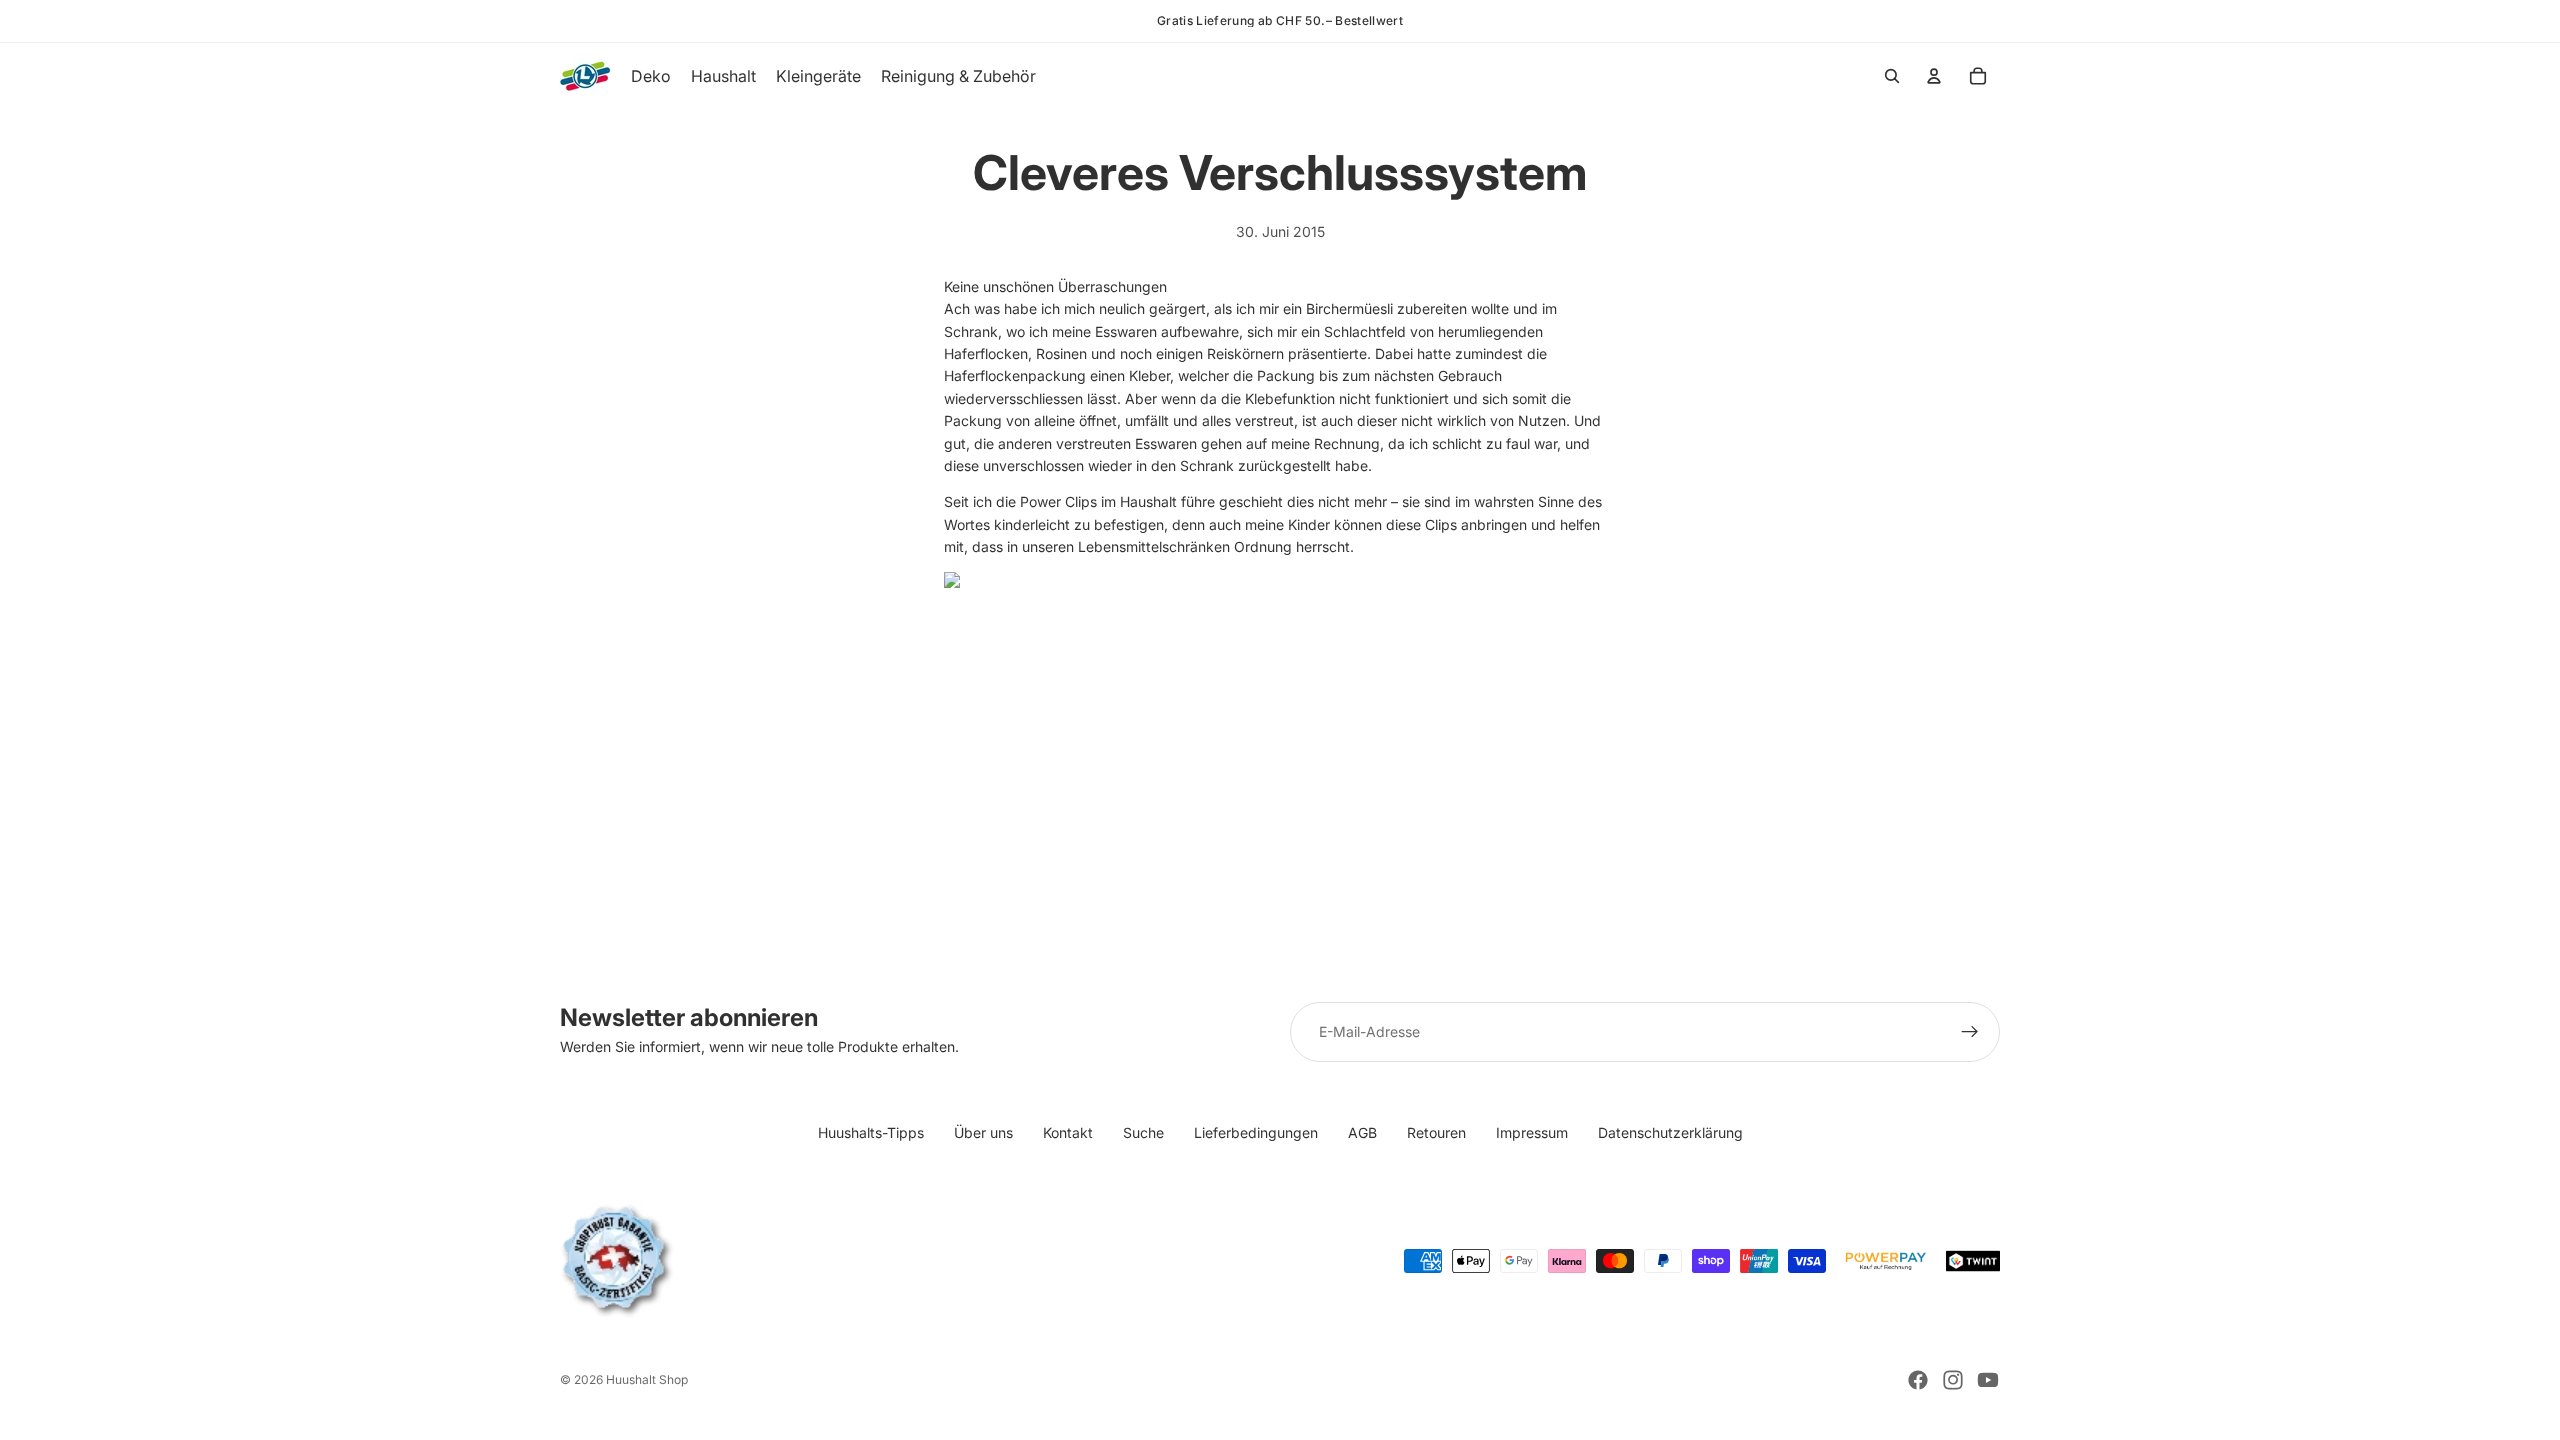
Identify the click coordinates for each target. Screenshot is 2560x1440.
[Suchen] (1892, 76)
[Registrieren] (1970, 1032)
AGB (1362, 1132)
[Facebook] (1918, 1380)
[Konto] (1934, 76)
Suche (1143, 1132)
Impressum (1532, 1132)
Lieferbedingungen (1256, 1132)
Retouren (1436, 1132)
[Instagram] (1953, 1380)
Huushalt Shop (647, 1379)
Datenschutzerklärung (1670, 1132)
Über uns (983, 1132)
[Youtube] (1988, 1380)
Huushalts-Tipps (871, 1132)
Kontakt (1068, 1132)
